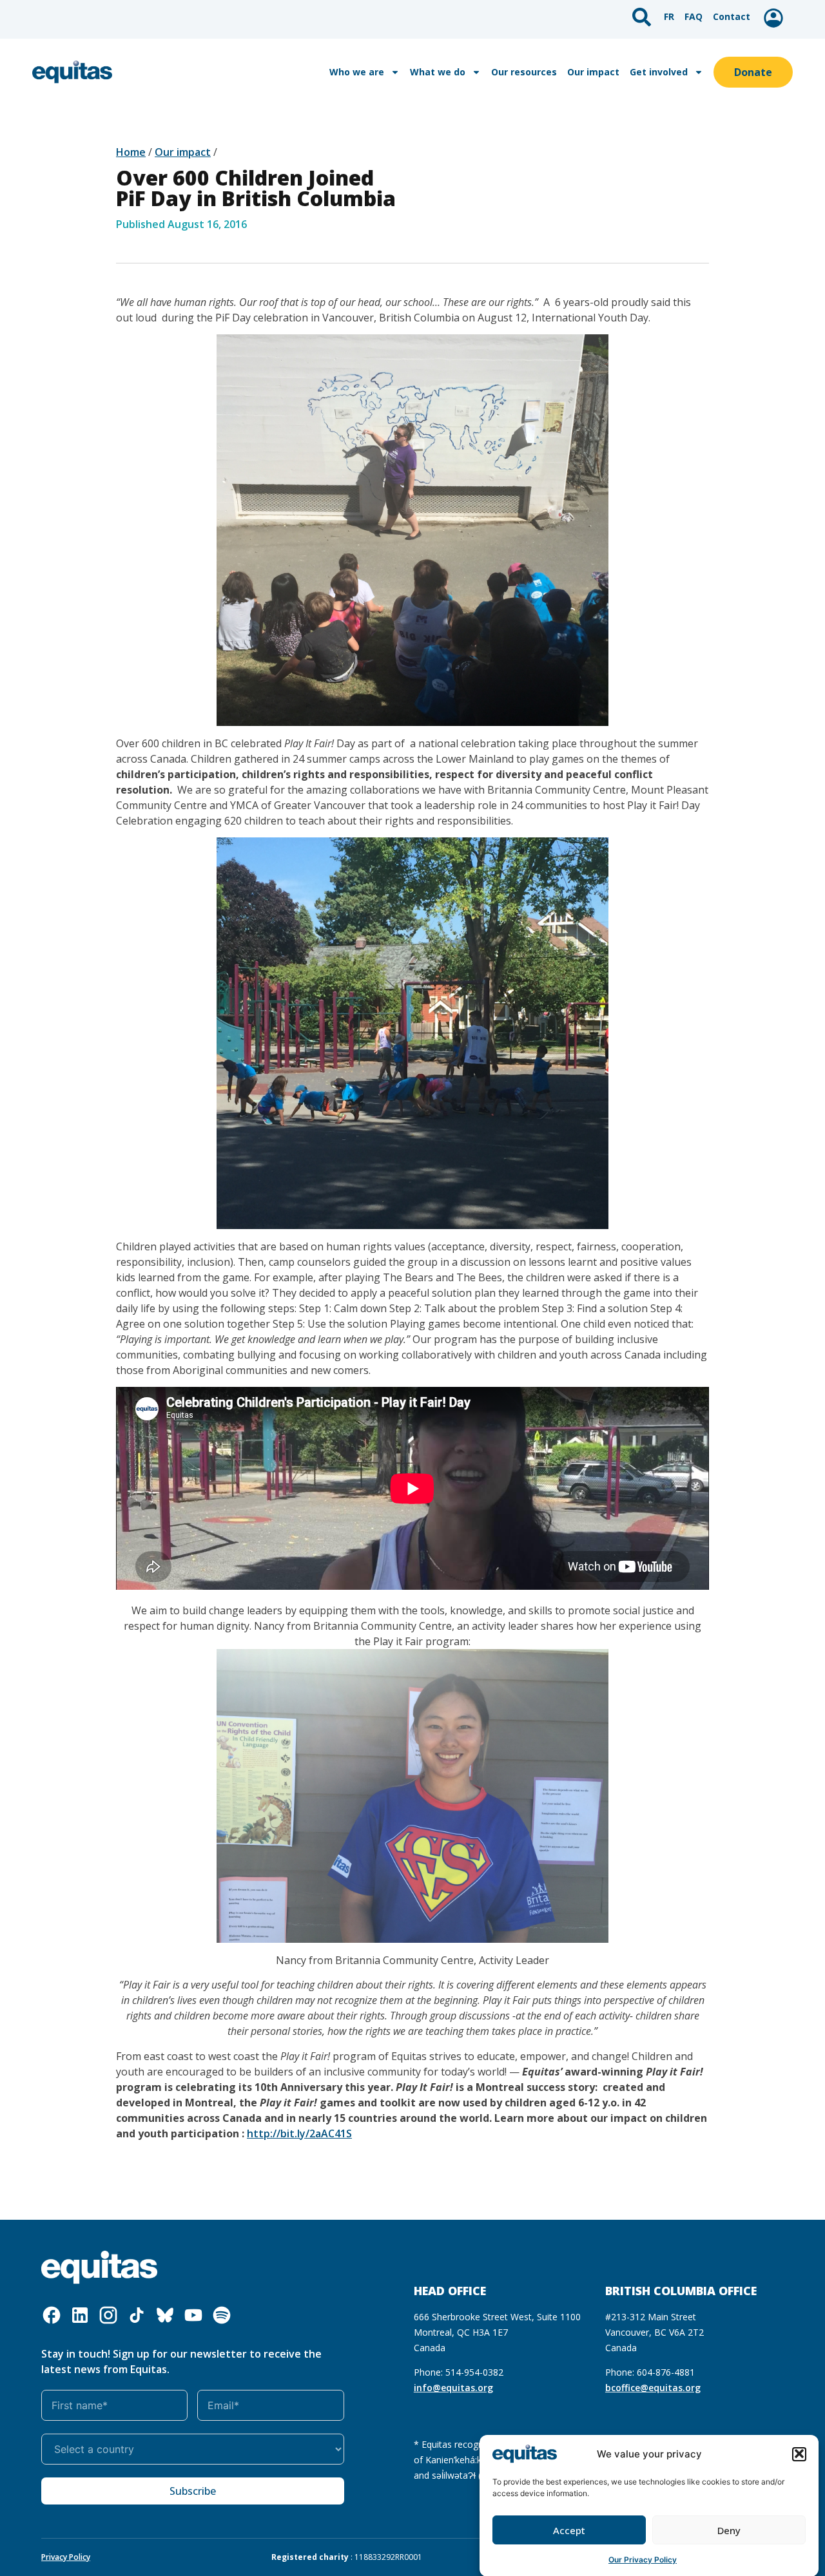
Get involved (659, 72)
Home (131, 152)
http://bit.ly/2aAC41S (299, 2133)
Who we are (357, 72)
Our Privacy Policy (643, 2560)
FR (669, 16)
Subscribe (193, 2491)
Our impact (593, 72)
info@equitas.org (453, 2388)
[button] (799, 2454)
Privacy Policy (66, 2557)
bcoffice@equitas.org (653, 2388)
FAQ (694, 16)
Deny (729, 2530)
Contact (732, 16)
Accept (569, 2530)
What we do (438, 72)
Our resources (524, 72)
